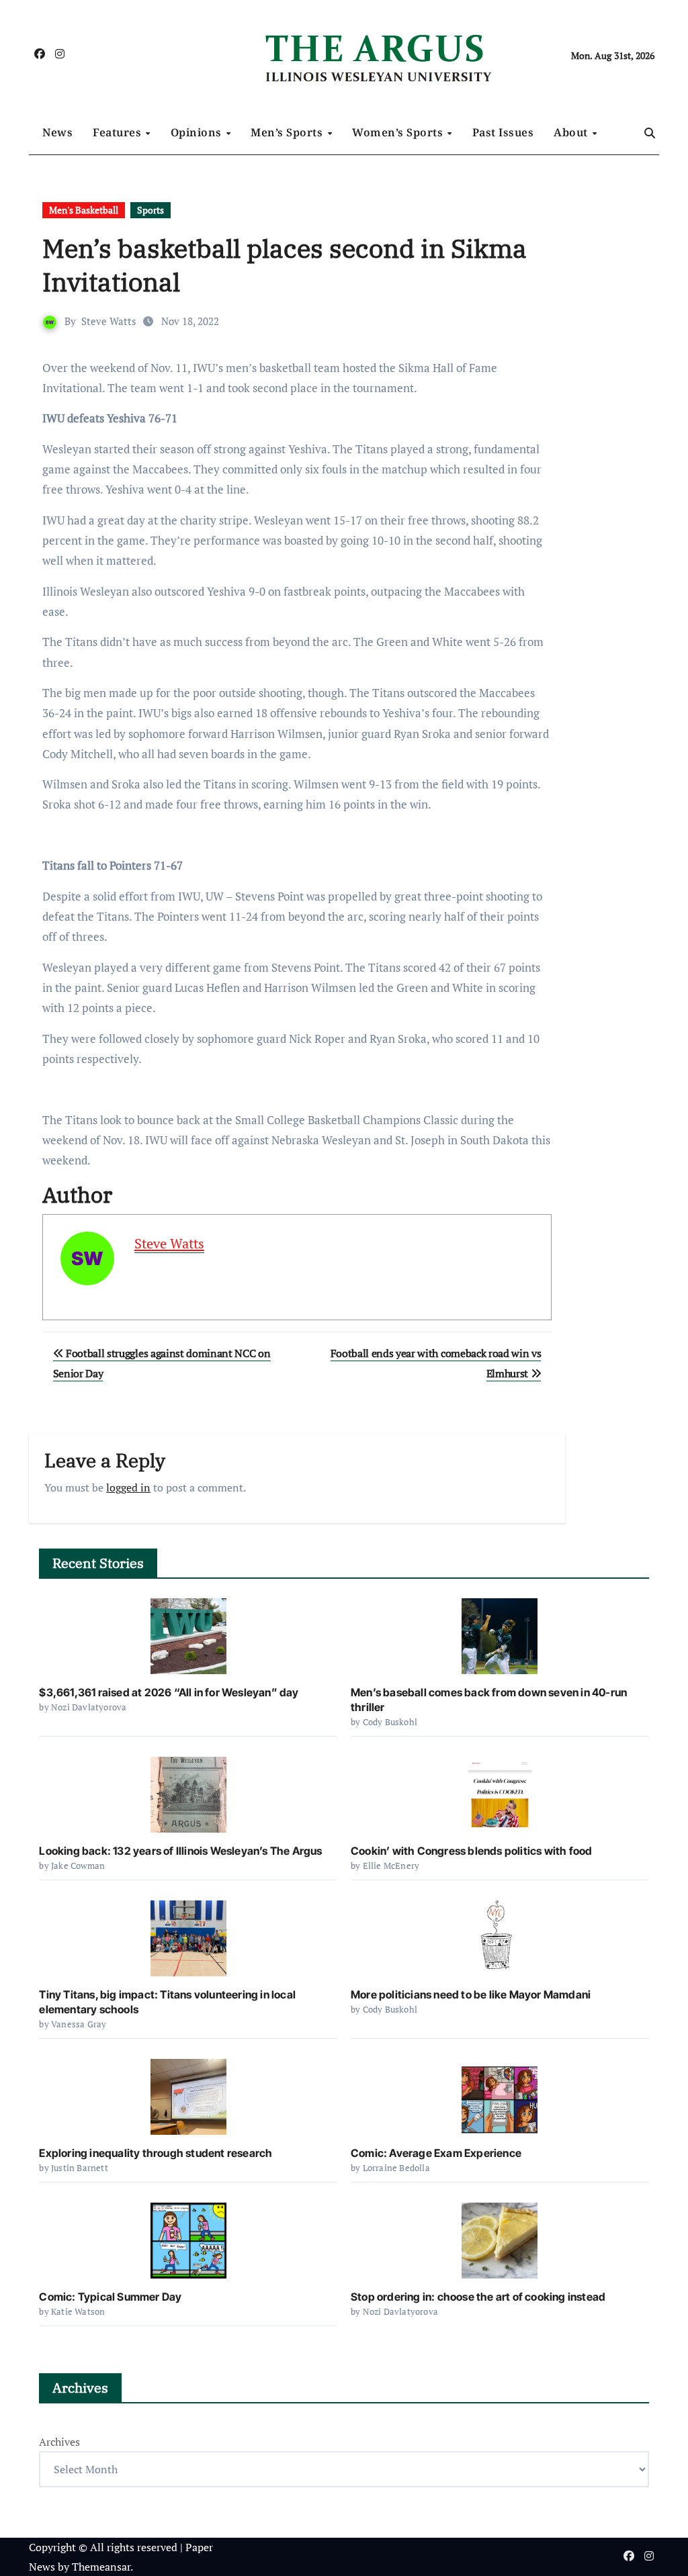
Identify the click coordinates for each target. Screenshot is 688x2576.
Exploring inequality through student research (156, 2153)
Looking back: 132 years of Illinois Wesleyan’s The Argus (180, 1851)
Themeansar (101, 2567)
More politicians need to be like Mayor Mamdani (471, 1994)
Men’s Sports (288, 132)
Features (119, 132)
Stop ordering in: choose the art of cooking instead (478, 2297)
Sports (150, 210)
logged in (128, 1487)
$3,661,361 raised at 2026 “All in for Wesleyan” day (169, 1692)
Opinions (198, 132)
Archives (59, 2442)
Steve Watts (109, 321)
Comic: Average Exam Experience (436, 2153)
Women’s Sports (399, 132)
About (572, 132)
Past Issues (503, 132)
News (57, 132)
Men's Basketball (84, 210)
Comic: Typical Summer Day (110, 2297)
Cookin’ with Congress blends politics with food (471, 1851)
